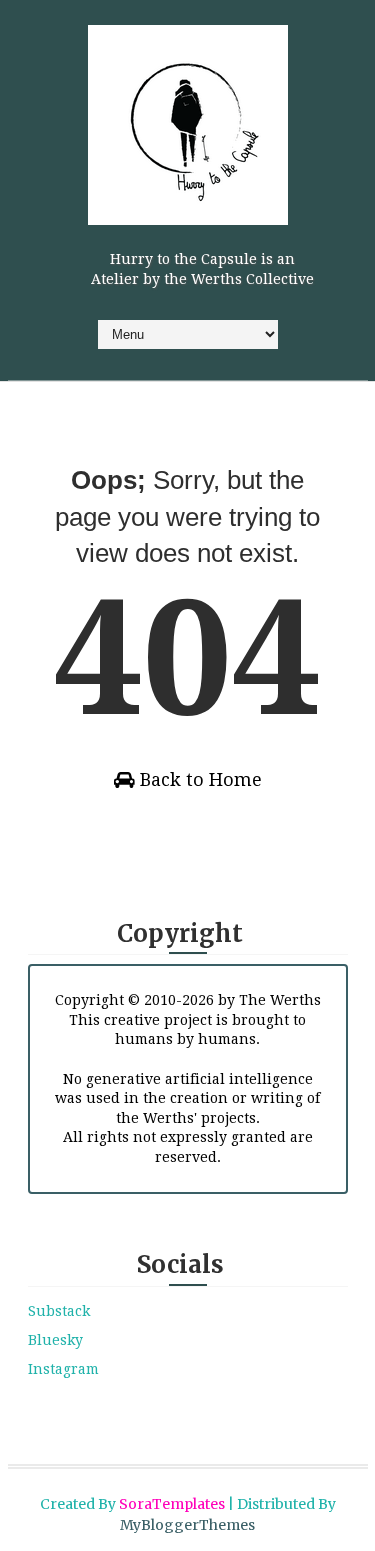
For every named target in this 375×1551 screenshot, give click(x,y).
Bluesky (55, 1340)
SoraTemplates (172, 1504)
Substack (59, 1311)
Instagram (63, 1369)
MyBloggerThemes (187, 1525)
